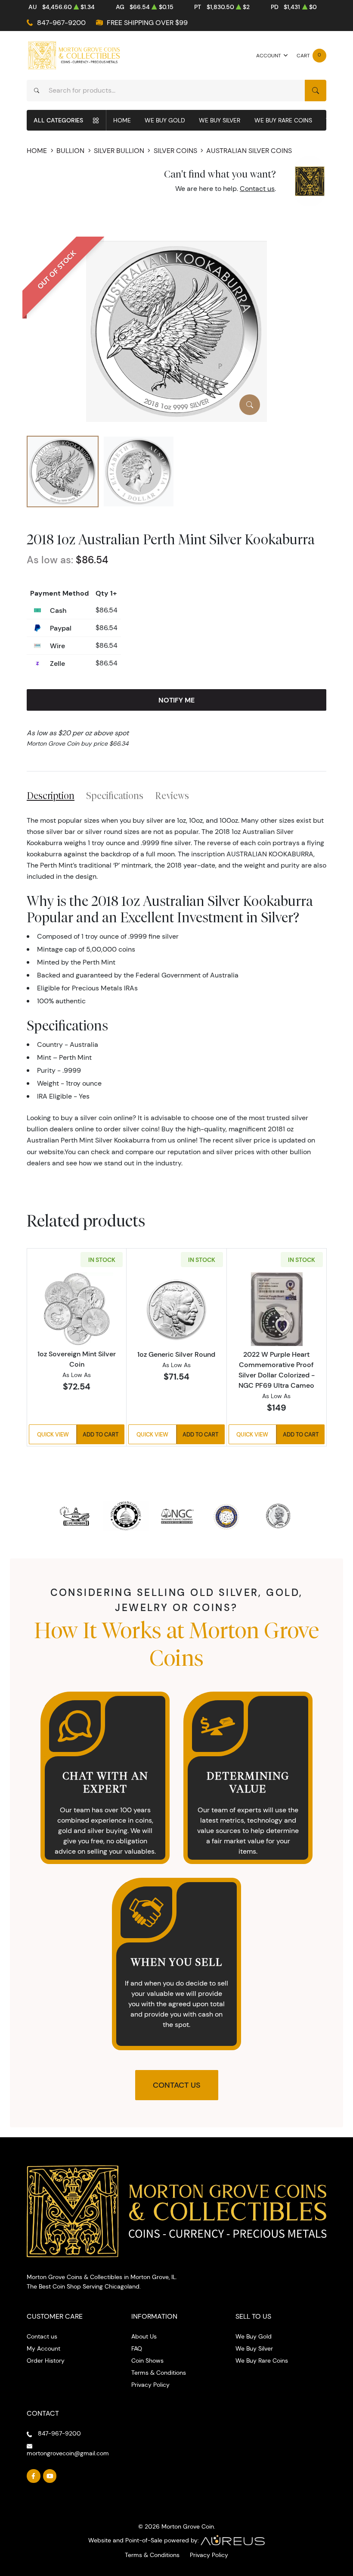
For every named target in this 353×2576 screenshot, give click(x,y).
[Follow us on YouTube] (50, 2476)
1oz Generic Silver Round (176, 1354)
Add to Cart (101, 1434)
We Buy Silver (220, 120)
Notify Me (176, 700)
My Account (43, 2348)
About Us (144, 2336)
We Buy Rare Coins (283, 120)
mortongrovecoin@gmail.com (68, 2453)
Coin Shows (147, 2361)
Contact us (257, 189)
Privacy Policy (150, 2385)
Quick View (53, 1434)
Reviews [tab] (172, 796)
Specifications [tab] (115, 796)
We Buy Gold (165, 120)
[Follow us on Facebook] (34, 2476)
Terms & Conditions (159, 2373)
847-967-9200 (61, 23)
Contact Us (177, 2085)
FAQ (137, 2348)
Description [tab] (51, 796)
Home (122, 120)
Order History (46, 2361)
